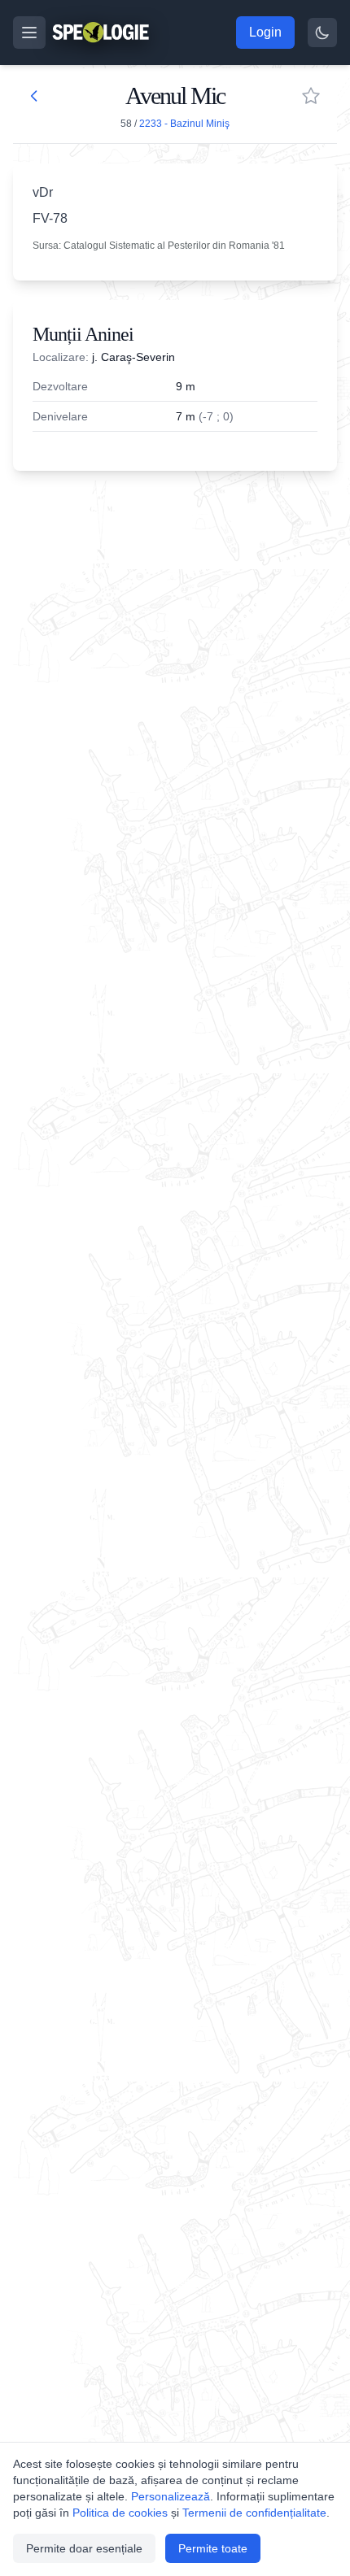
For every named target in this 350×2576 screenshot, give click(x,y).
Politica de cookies (120, 2513)
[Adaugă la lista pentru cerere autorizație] (311, 96)
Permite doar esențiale (84, 2548)
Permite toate (213, 2548)
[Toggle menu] (29, 33)
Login (265, 32)
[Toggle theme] (322, 33)
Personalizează (171, 2496)
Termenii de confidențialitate (254, 2513)
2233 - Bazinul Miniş (184, 124)
